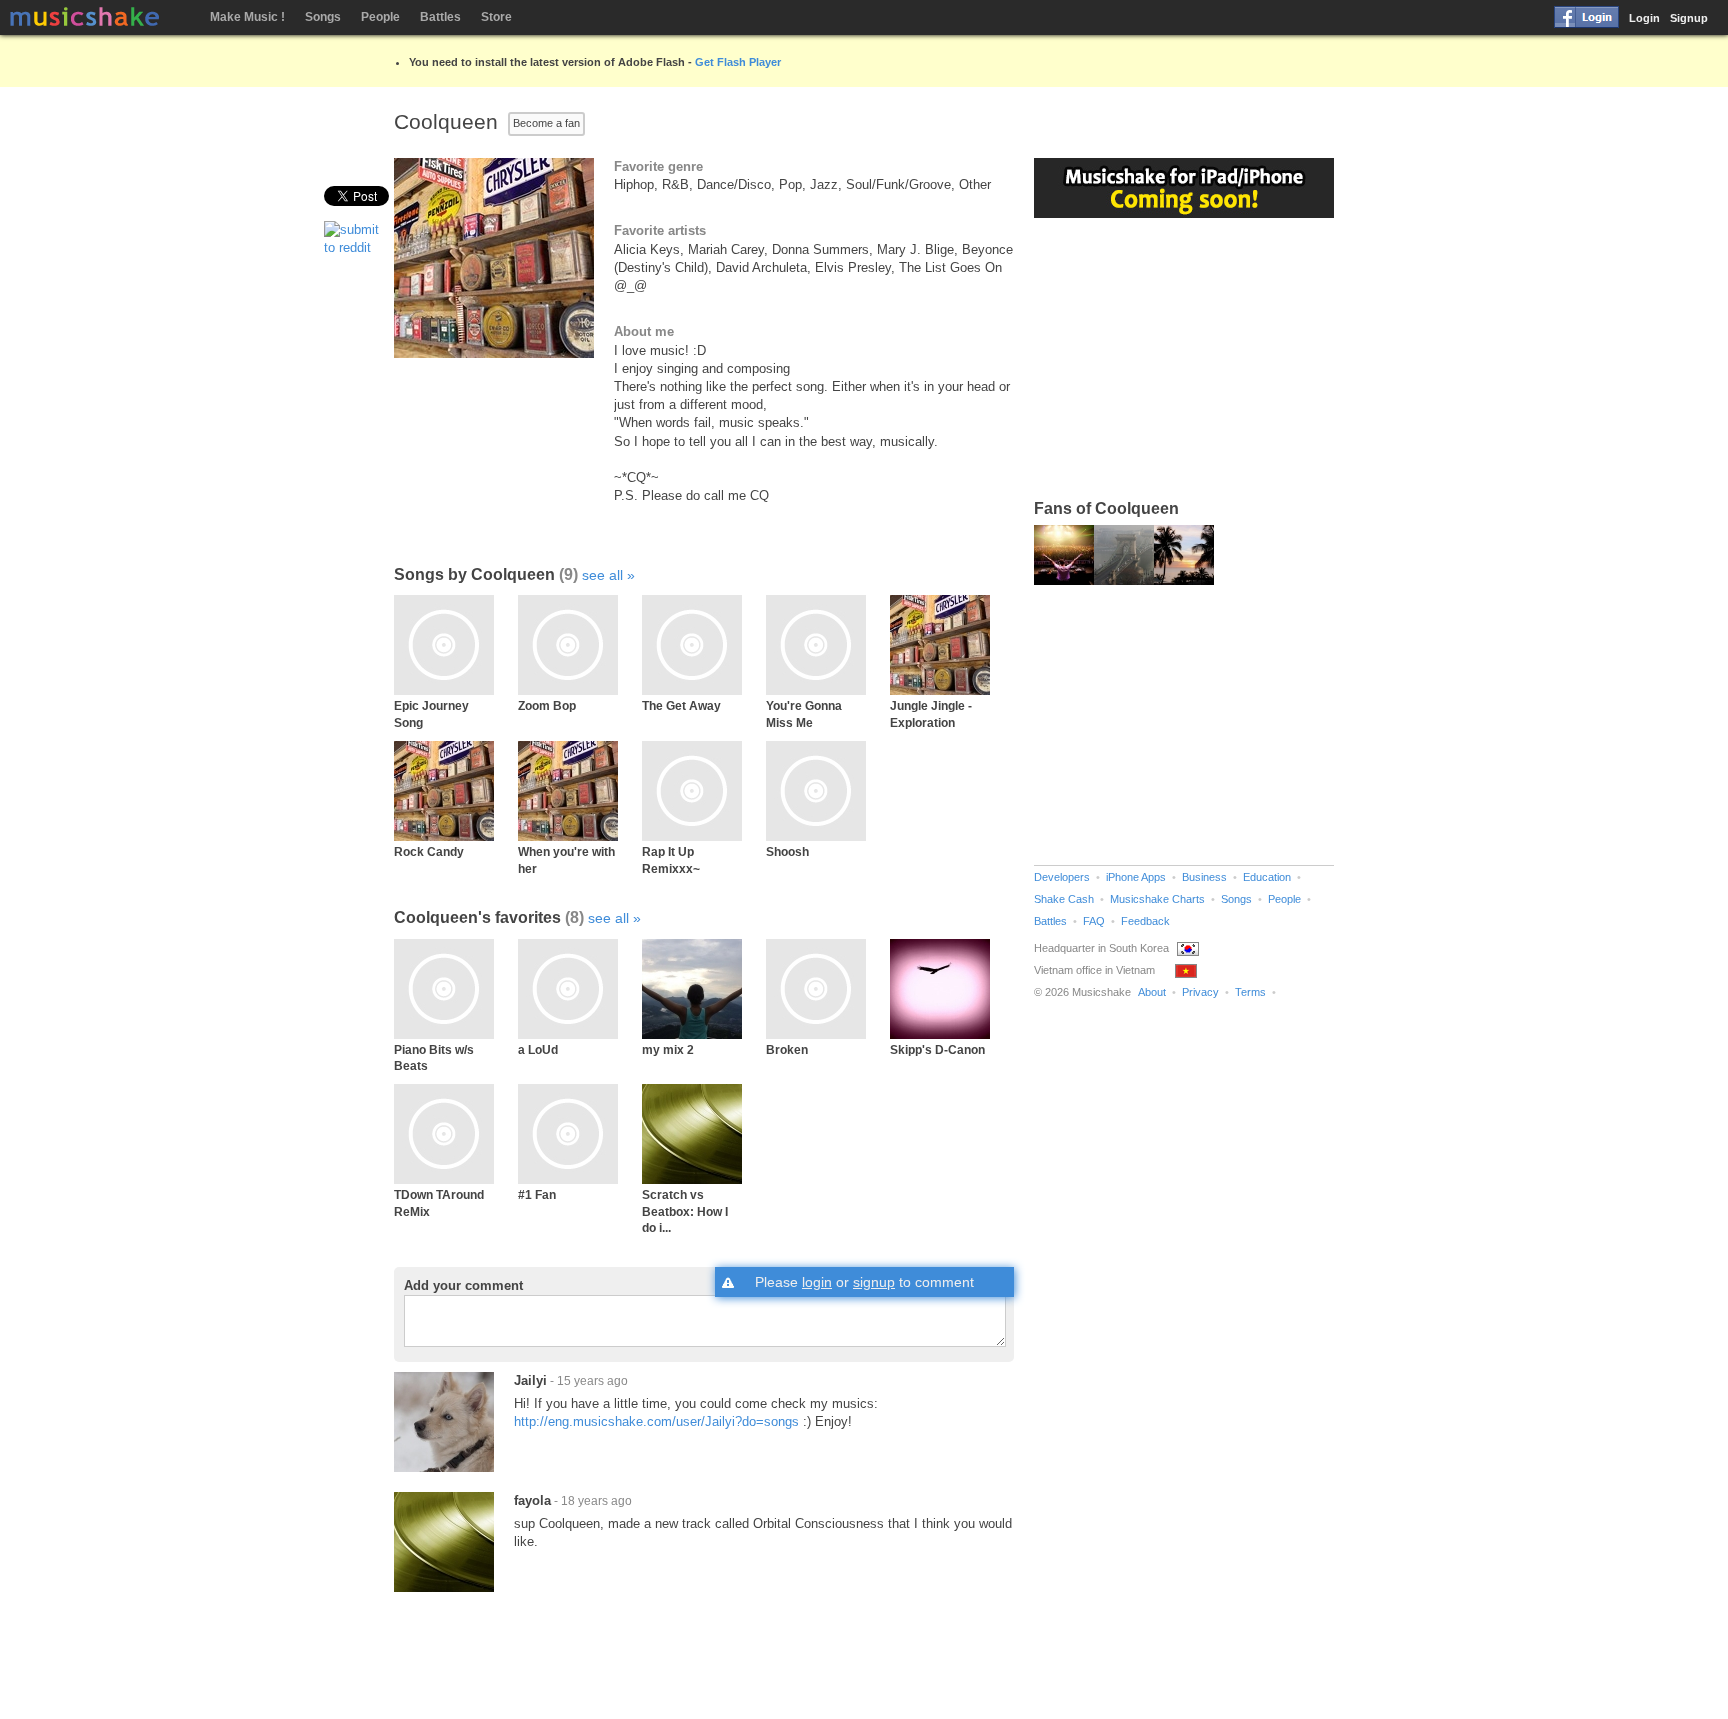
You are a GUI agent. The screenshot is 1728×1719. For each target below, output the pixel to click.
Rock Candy (429, 851)
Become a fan (546, 123)
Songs (323, 17)
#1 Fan (537, 1194)
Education (1267, 877)
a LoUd (538, 1049)
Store (496, 17)
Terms (1250, 992)
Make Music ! (247, 17)
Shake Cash (1064, 899)
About (1152, 992)
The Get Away (681, 705)
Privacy (1200, 992)
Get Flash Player (738, 62)
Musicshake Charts (1157, 899)
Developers (1062, 877)
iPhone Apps (1136, 877)
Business (1204, 877)
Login (1644, 18)
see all (602, 575)
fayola (532, 1500)
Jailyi (530, 1380)
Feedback (1145, 921)
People (380, 17)
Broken (787, 1049)
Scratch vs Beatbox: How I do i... (685, 1211)
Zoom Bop (547, 705)
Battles (440, 17)
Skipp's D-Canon (937, 1049)
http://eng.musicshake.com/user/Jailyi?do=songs (656, 1421)
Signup (1689, 18)
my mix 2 (668, 1049)
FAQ (1094, 921)
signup (874, 1282)
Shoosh (787, 851)
